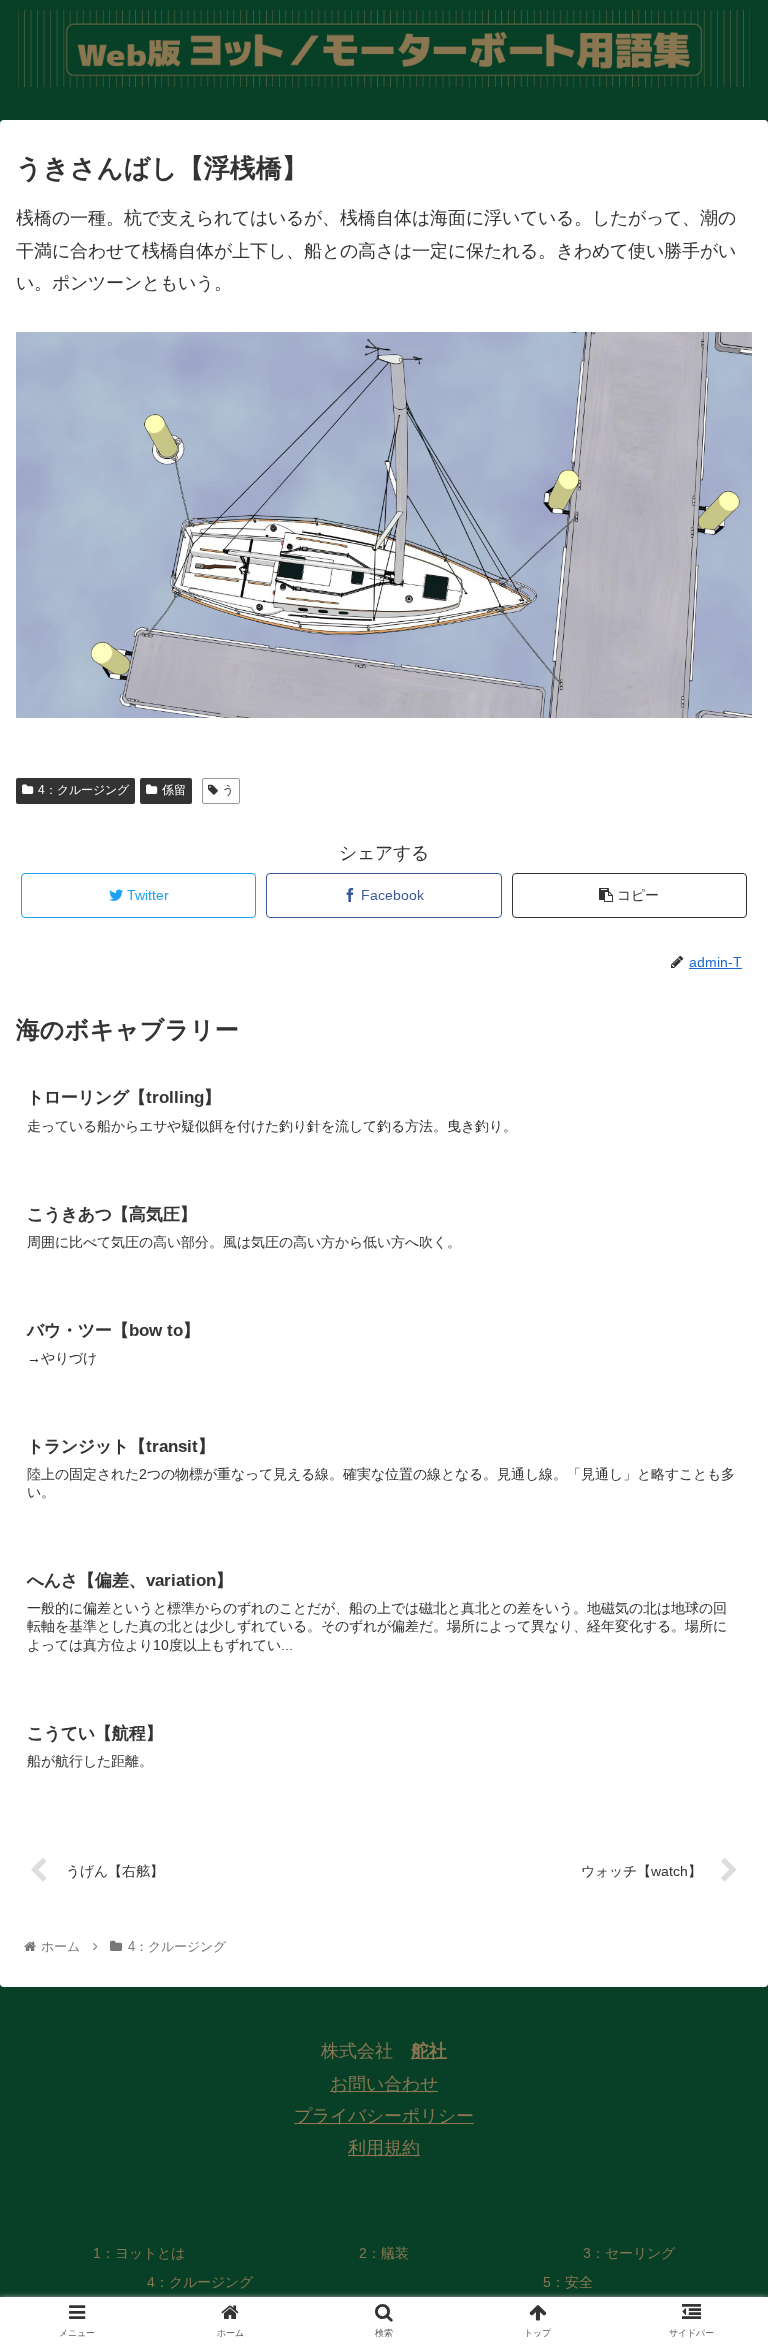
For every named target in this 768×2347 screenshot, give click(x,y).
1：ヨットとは (139, 2253)
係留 (174, 790)
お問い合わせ (384, 2084)
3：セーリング (629, 2253)
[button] (709, 1869)
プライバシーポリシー (384, 2116)
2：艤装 (384, 2253)
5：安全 (568, 2282)
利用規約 (384, 2148)
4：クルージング (83, 790)
